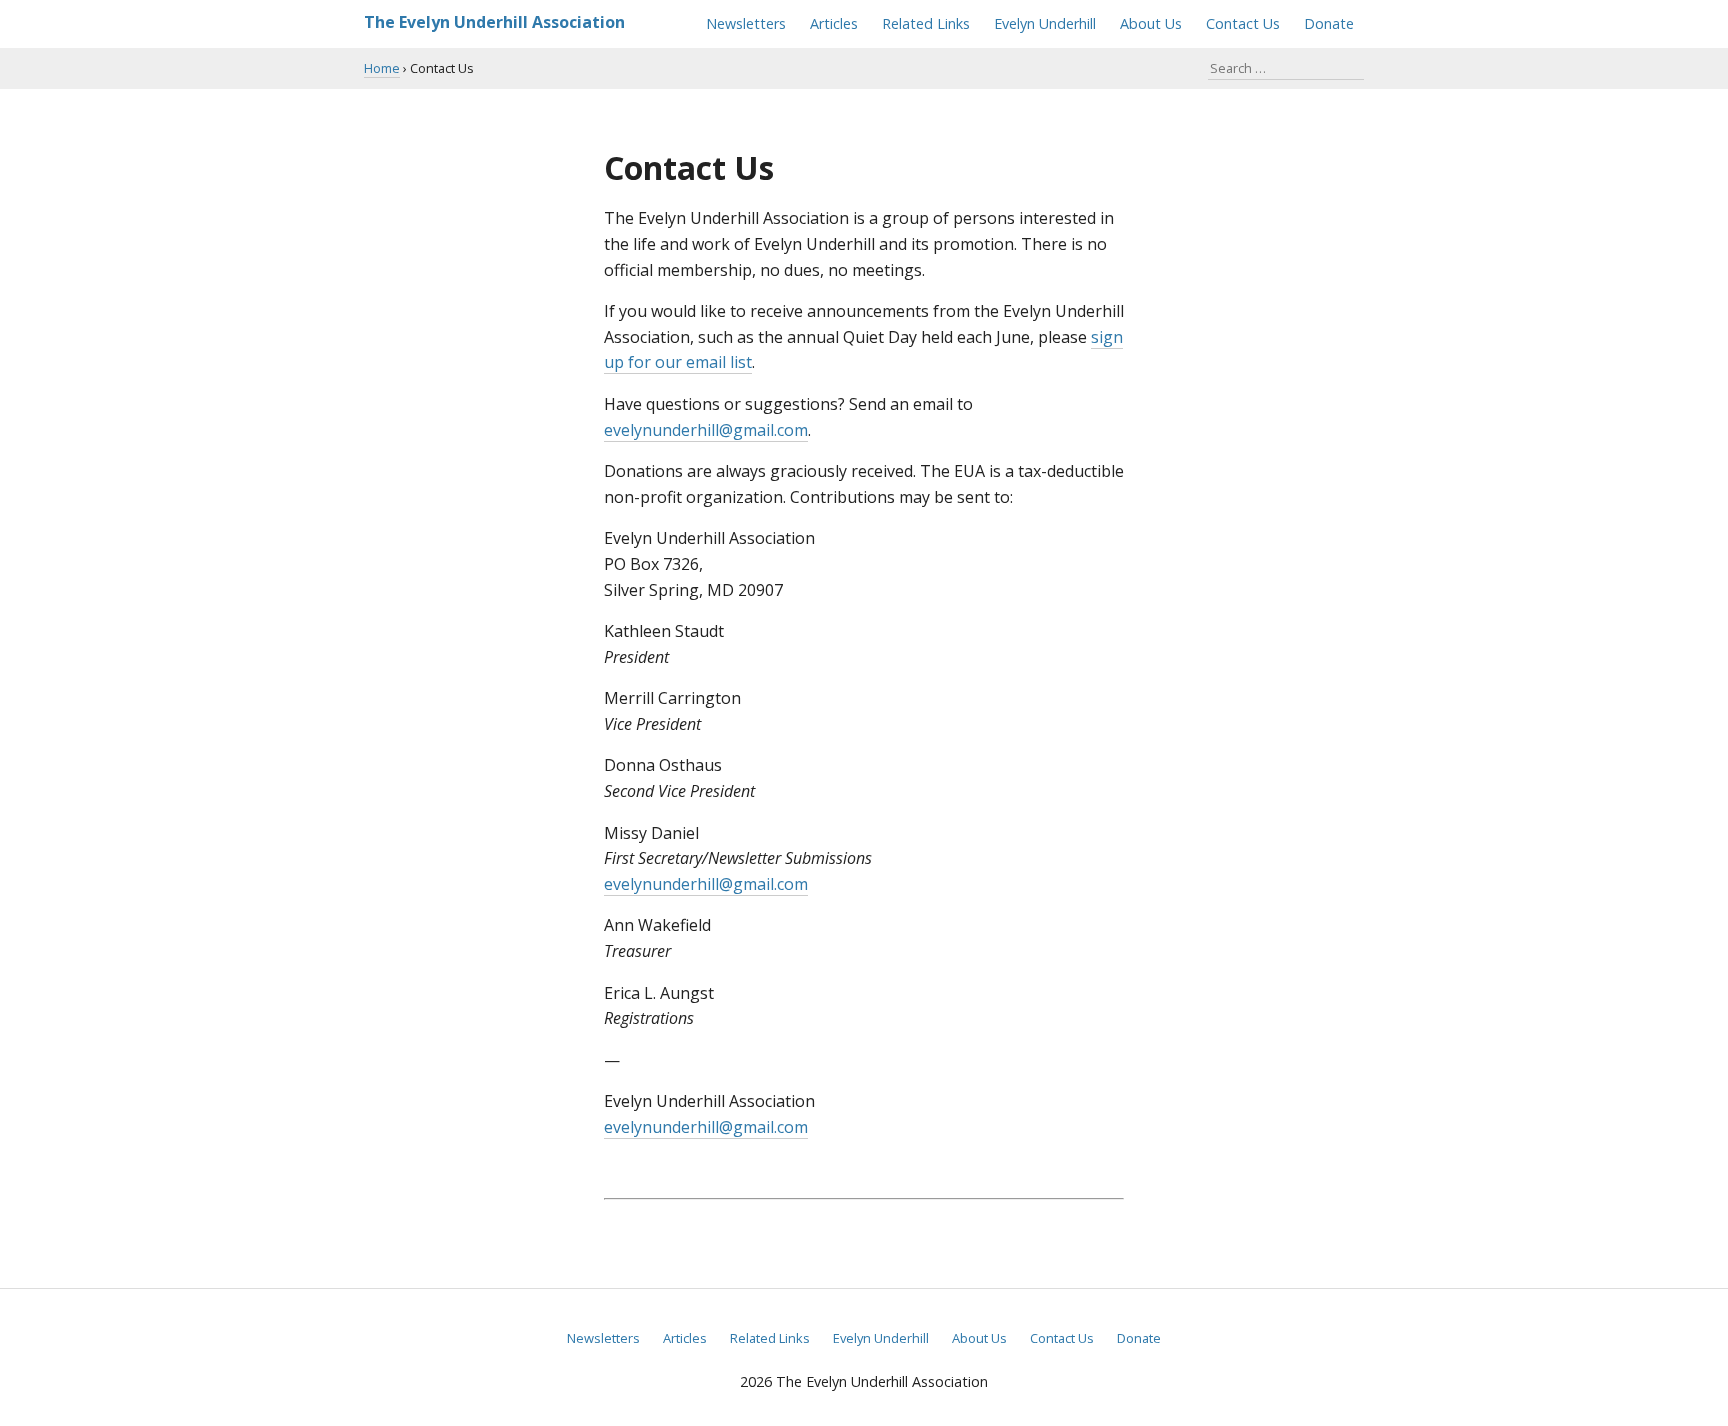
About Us (1151, 23)
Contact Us (1243, 23)
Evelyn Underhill (1045, 23)
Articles (834, 23)
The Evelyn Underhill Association (494, 22)
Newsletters (746, 23)
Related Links (926, 23)
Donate (1329, 23)
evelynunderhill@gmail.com (706, 430)
